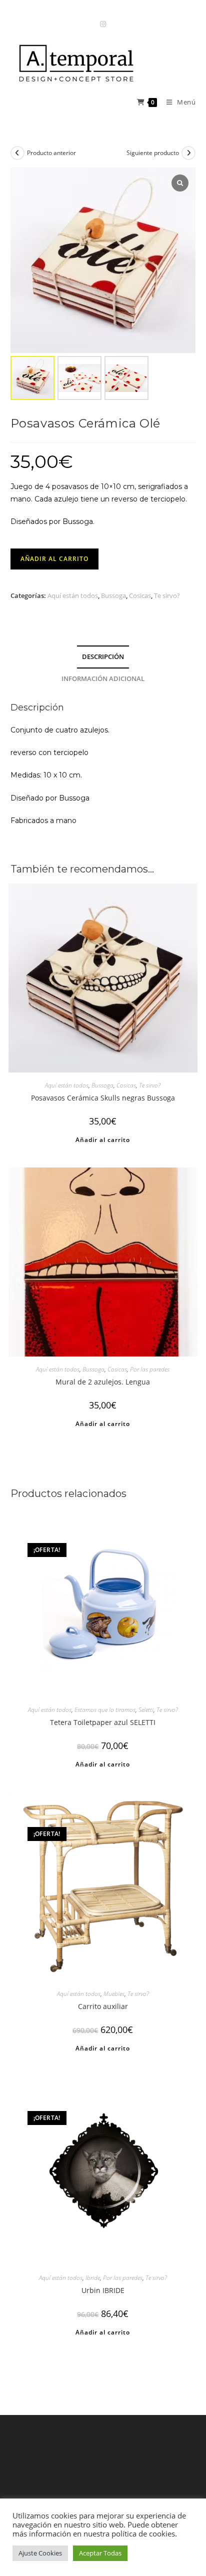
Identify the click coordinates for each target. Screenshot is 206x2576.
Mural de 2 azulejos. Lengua (103, 1382)
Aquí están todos (73, 595)
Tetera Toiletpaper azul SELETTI (103, 1722)
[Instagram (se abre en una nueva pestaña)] (103, 24)
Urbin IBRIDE (103, 2290)
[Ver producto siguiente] (188, 153)
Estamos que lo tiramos (105, 1710)
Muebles (114, 1994)
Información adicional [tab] (103, 679)
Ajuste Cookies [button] (40, 2553)
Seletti (146, 1710)
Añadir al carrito (54, 559)
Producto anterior (51, 153)
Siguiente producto (153, 153)
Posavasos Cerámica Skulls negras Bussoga (103, 1098)
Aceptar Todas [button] (100, 2553)
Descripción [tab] (103, 657)
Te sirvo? (167, 595)
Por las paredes (150, 1369)
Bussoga (113, 595)
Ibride (93, 2278)
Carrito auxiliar (103, 2006)
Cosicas (140, 595)
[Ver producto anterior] (17, 153)
